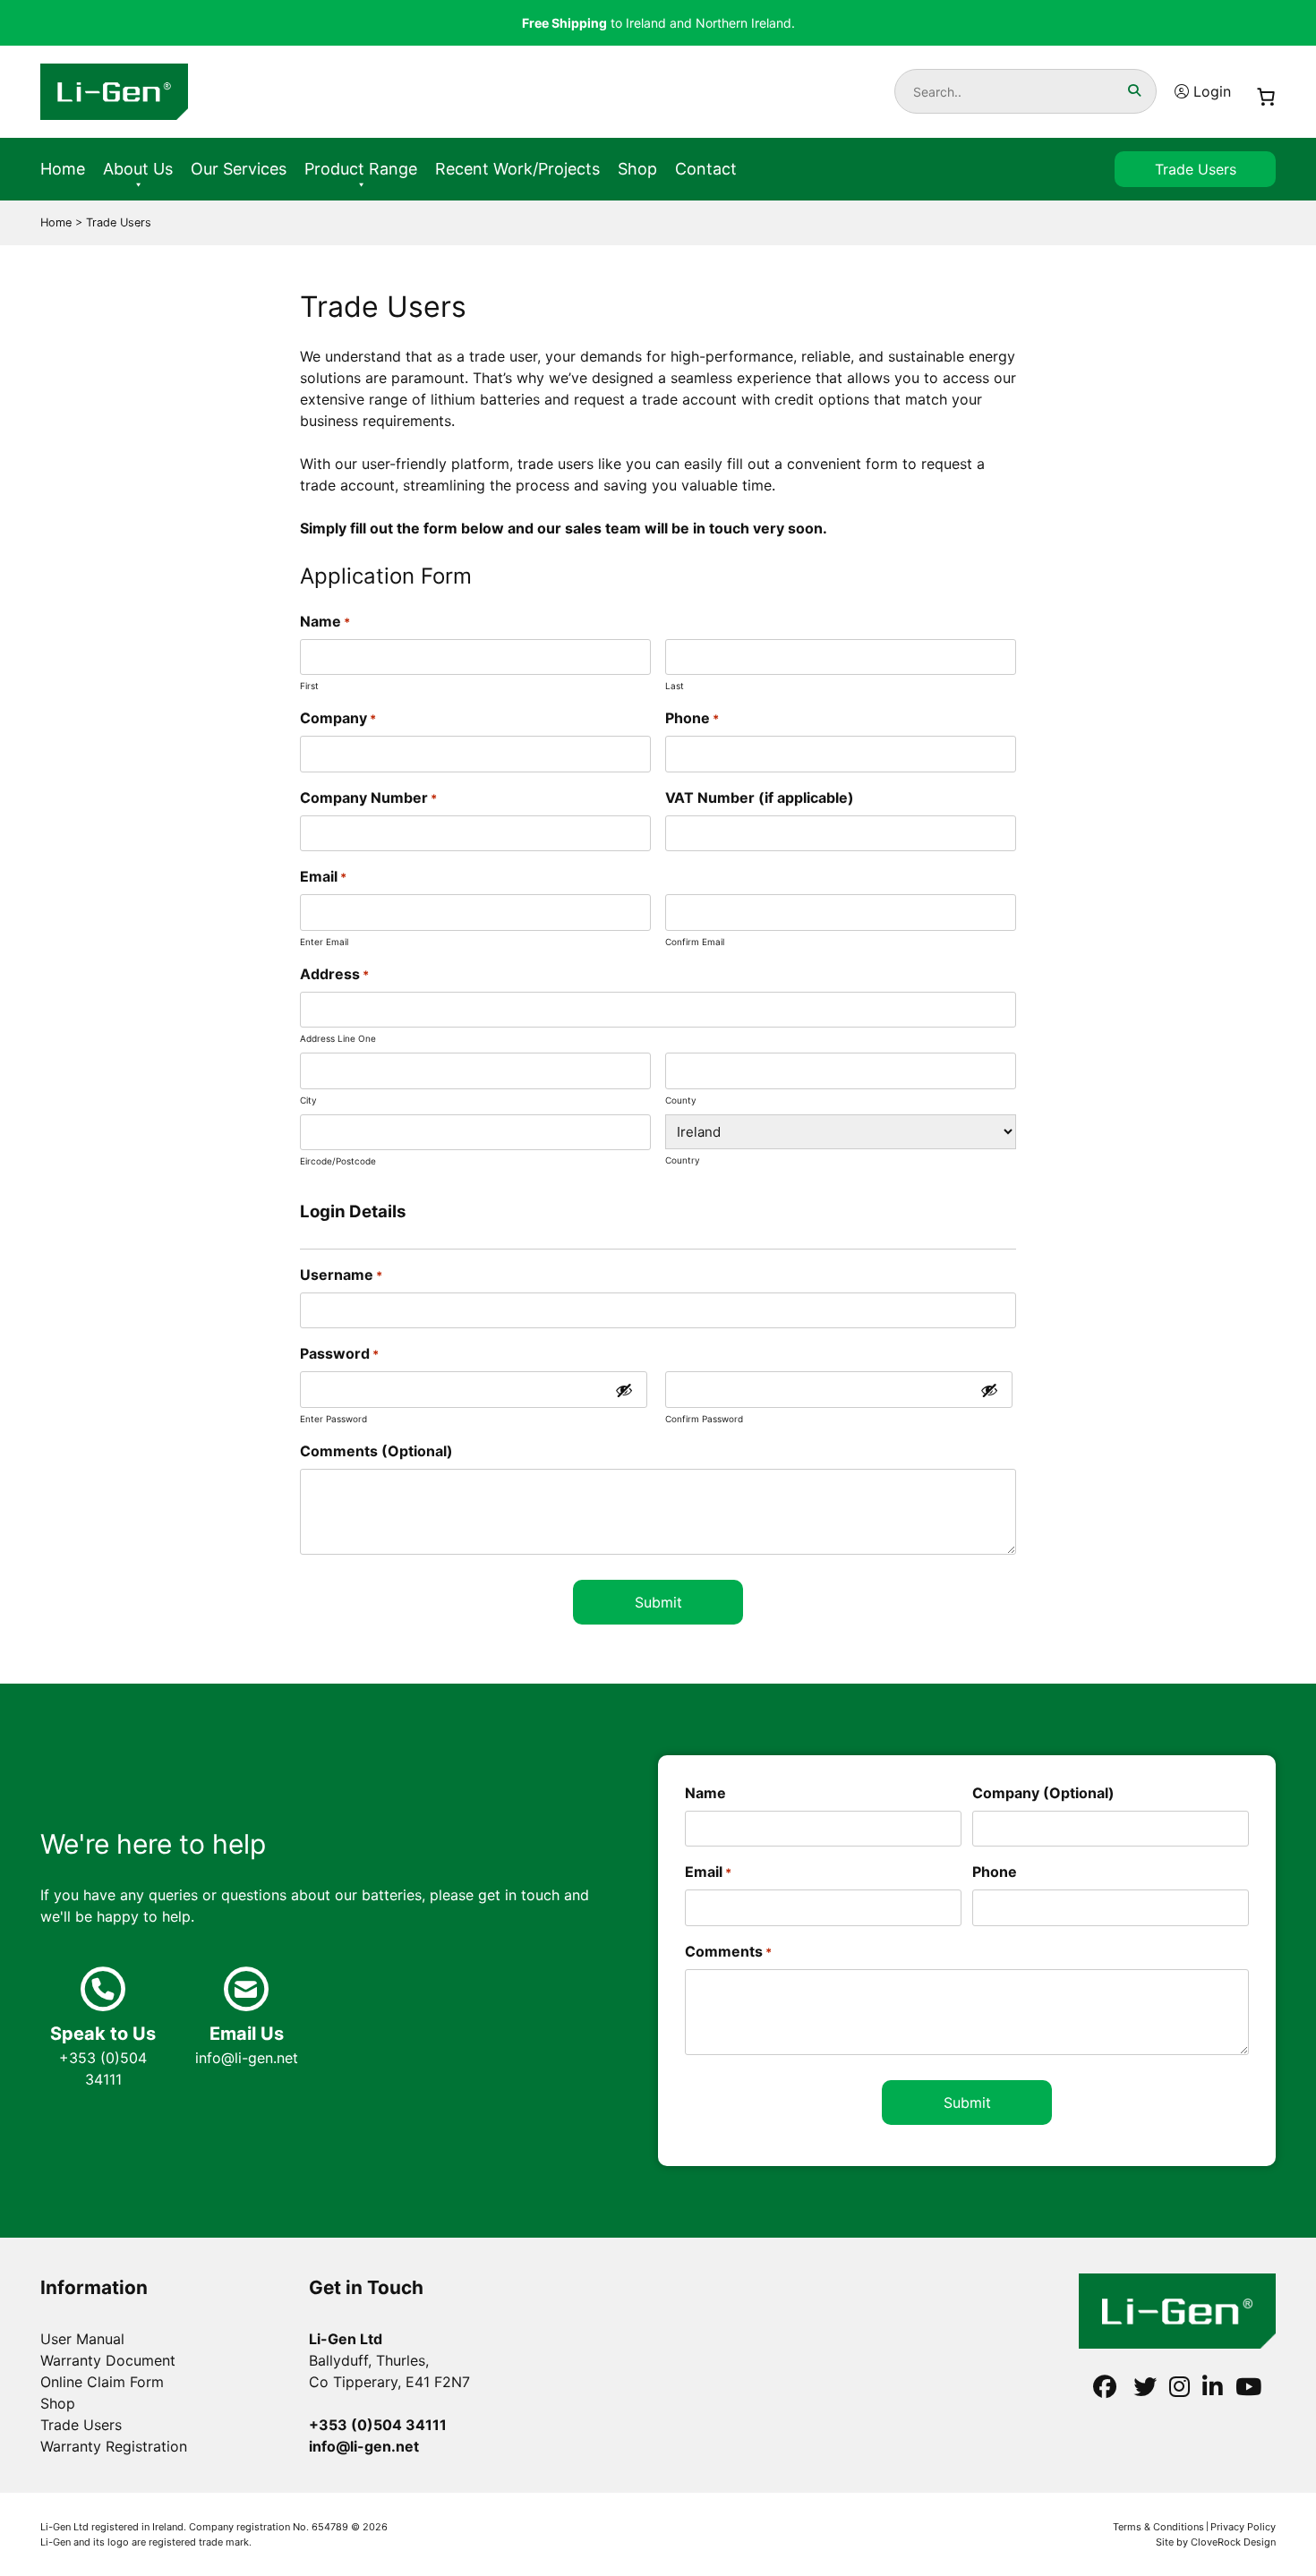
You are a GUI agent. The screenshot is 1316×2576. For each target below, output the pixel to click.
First (309, 686)
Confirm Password (704, 1419)
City (308, 1100)
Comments (728, 1951)
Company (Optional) (1043, 1793)
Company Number (368, 798)
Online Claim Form (102, 2382)
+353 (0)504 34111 (103, 2056)
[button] (1134, 90)
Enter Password (333, 1419)
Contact (706, 169)
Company (338, 718)
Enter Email (324, 942)
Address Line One (338, 1038)
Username (341, 1275)
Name (705, 1793)
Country (683, 1160)
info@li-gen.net (247, 2045)
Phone (692, 718)
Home (63, 169)
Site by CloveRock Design (1216, 2542)
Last (675, 686)
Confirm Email (695, 942)
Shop (637, 169)
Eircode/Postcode (338, 1161)
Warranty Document (108, 2360)
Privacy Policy (1243, 2527)
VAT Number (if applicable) (760, 798)
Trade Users (1196, 169)
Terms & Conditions (1158, 2527)
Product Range (361, 169)
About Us (138, 169)
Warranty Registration (114, 2446)
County (681, 1100)
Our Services (239, 169)
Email (708, 1872)
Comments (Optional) (376, 1451)
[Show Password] (624, 1390)
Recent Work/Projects (517, 169)
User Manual (82, 2339)
